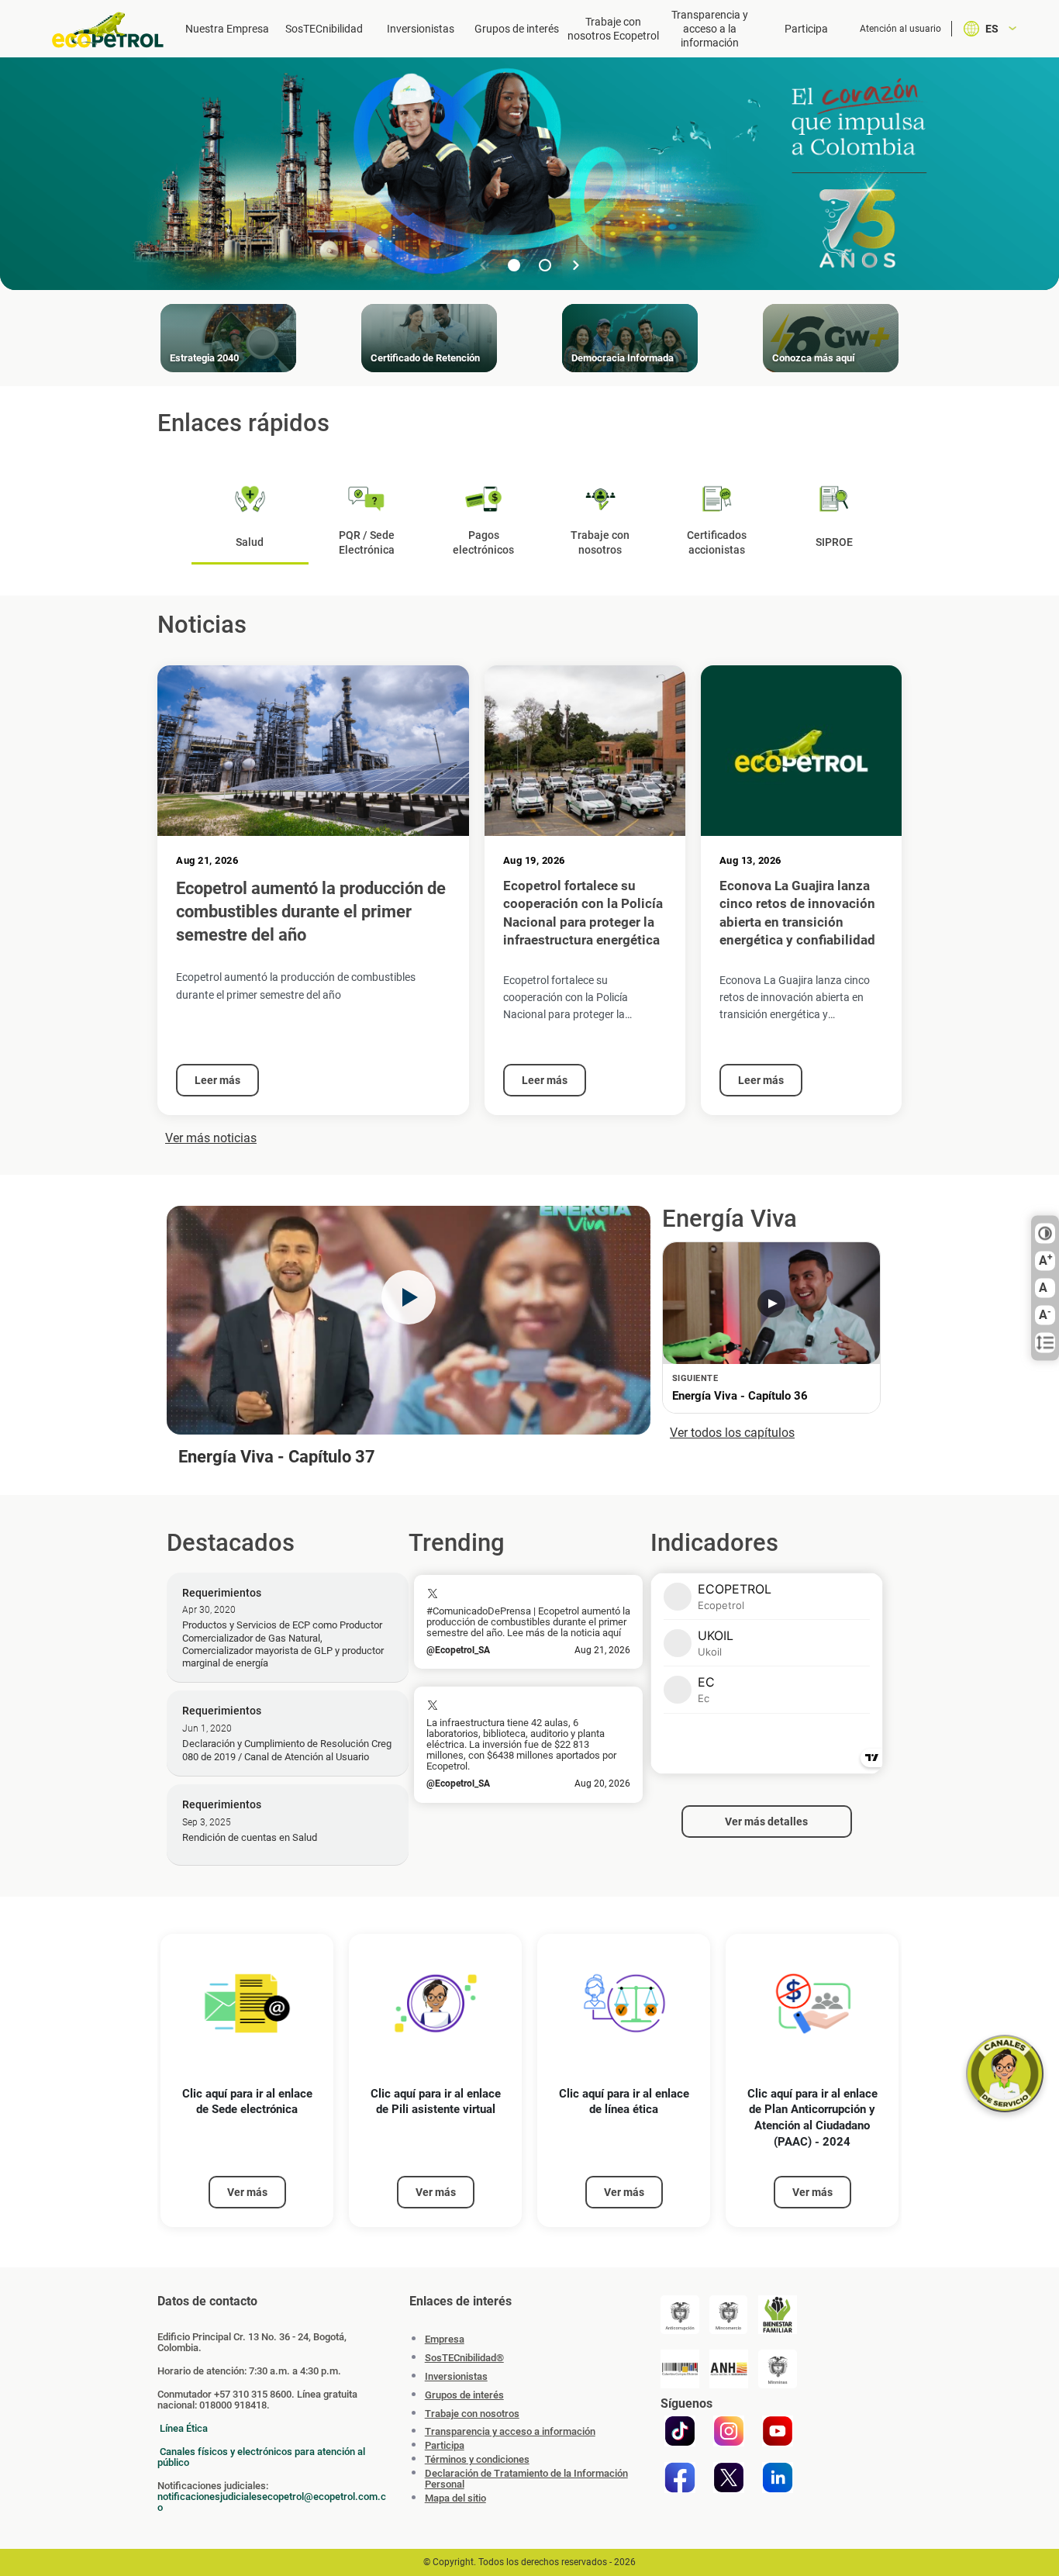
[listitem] (247, 2081)
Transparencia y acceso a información (510, 2432)
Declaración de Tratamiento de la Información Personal (526, 2479)
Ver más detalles (766, 1822)
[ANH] (729, 2369)
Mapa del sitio (455, 2498)
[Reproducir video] (409, 1297)
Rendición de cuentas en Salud (250, 1837)
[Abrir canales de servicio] (1005, 2074)
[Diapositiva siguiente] (576, 265)
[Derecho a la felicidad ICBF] (778, 2315)
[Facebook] (680, 2478)
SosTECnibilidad (324, 29)
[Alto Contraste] (1045, 1234)
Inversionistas (421, 29)
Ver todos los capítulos (732, 1433)
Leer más (217, 1080)
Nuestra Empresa (227, 29)
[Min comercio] (729, 2315)
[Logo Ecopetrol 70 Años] (109, 30)
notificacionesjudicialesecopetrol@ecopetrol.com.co (272, 2502)
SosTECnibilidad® (464, 2358)
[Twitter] (729, 2478)
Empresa (445, 2339)
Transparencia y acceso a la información (710, 29)
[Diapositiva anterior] (483, 265)
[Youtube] (778, 2431)
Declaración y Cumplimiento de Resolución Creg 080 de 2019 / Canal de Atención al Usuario (287, 1750)
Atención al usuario (900, 29)
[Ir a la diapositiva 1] (514, 265)
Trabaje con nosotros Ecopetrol (613, 29)
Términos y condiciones (477, 2460)
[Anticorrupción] (680, 2315)
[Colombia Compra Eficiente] (680, 2369)
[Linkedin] (778, 2478)
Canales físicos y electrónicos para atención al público (261, 2457)
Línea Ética (184, 2428)
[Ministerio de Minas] (778, 2369)
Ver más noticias (211, 1138)
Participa (806, 29)
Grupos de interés (517, 29)
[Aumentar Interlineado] (1045, 1343)
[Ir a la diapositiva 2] (545, 265)
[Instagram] (729, 2431)
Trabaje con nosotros (472, 2414)
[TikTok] (680, 2431)
